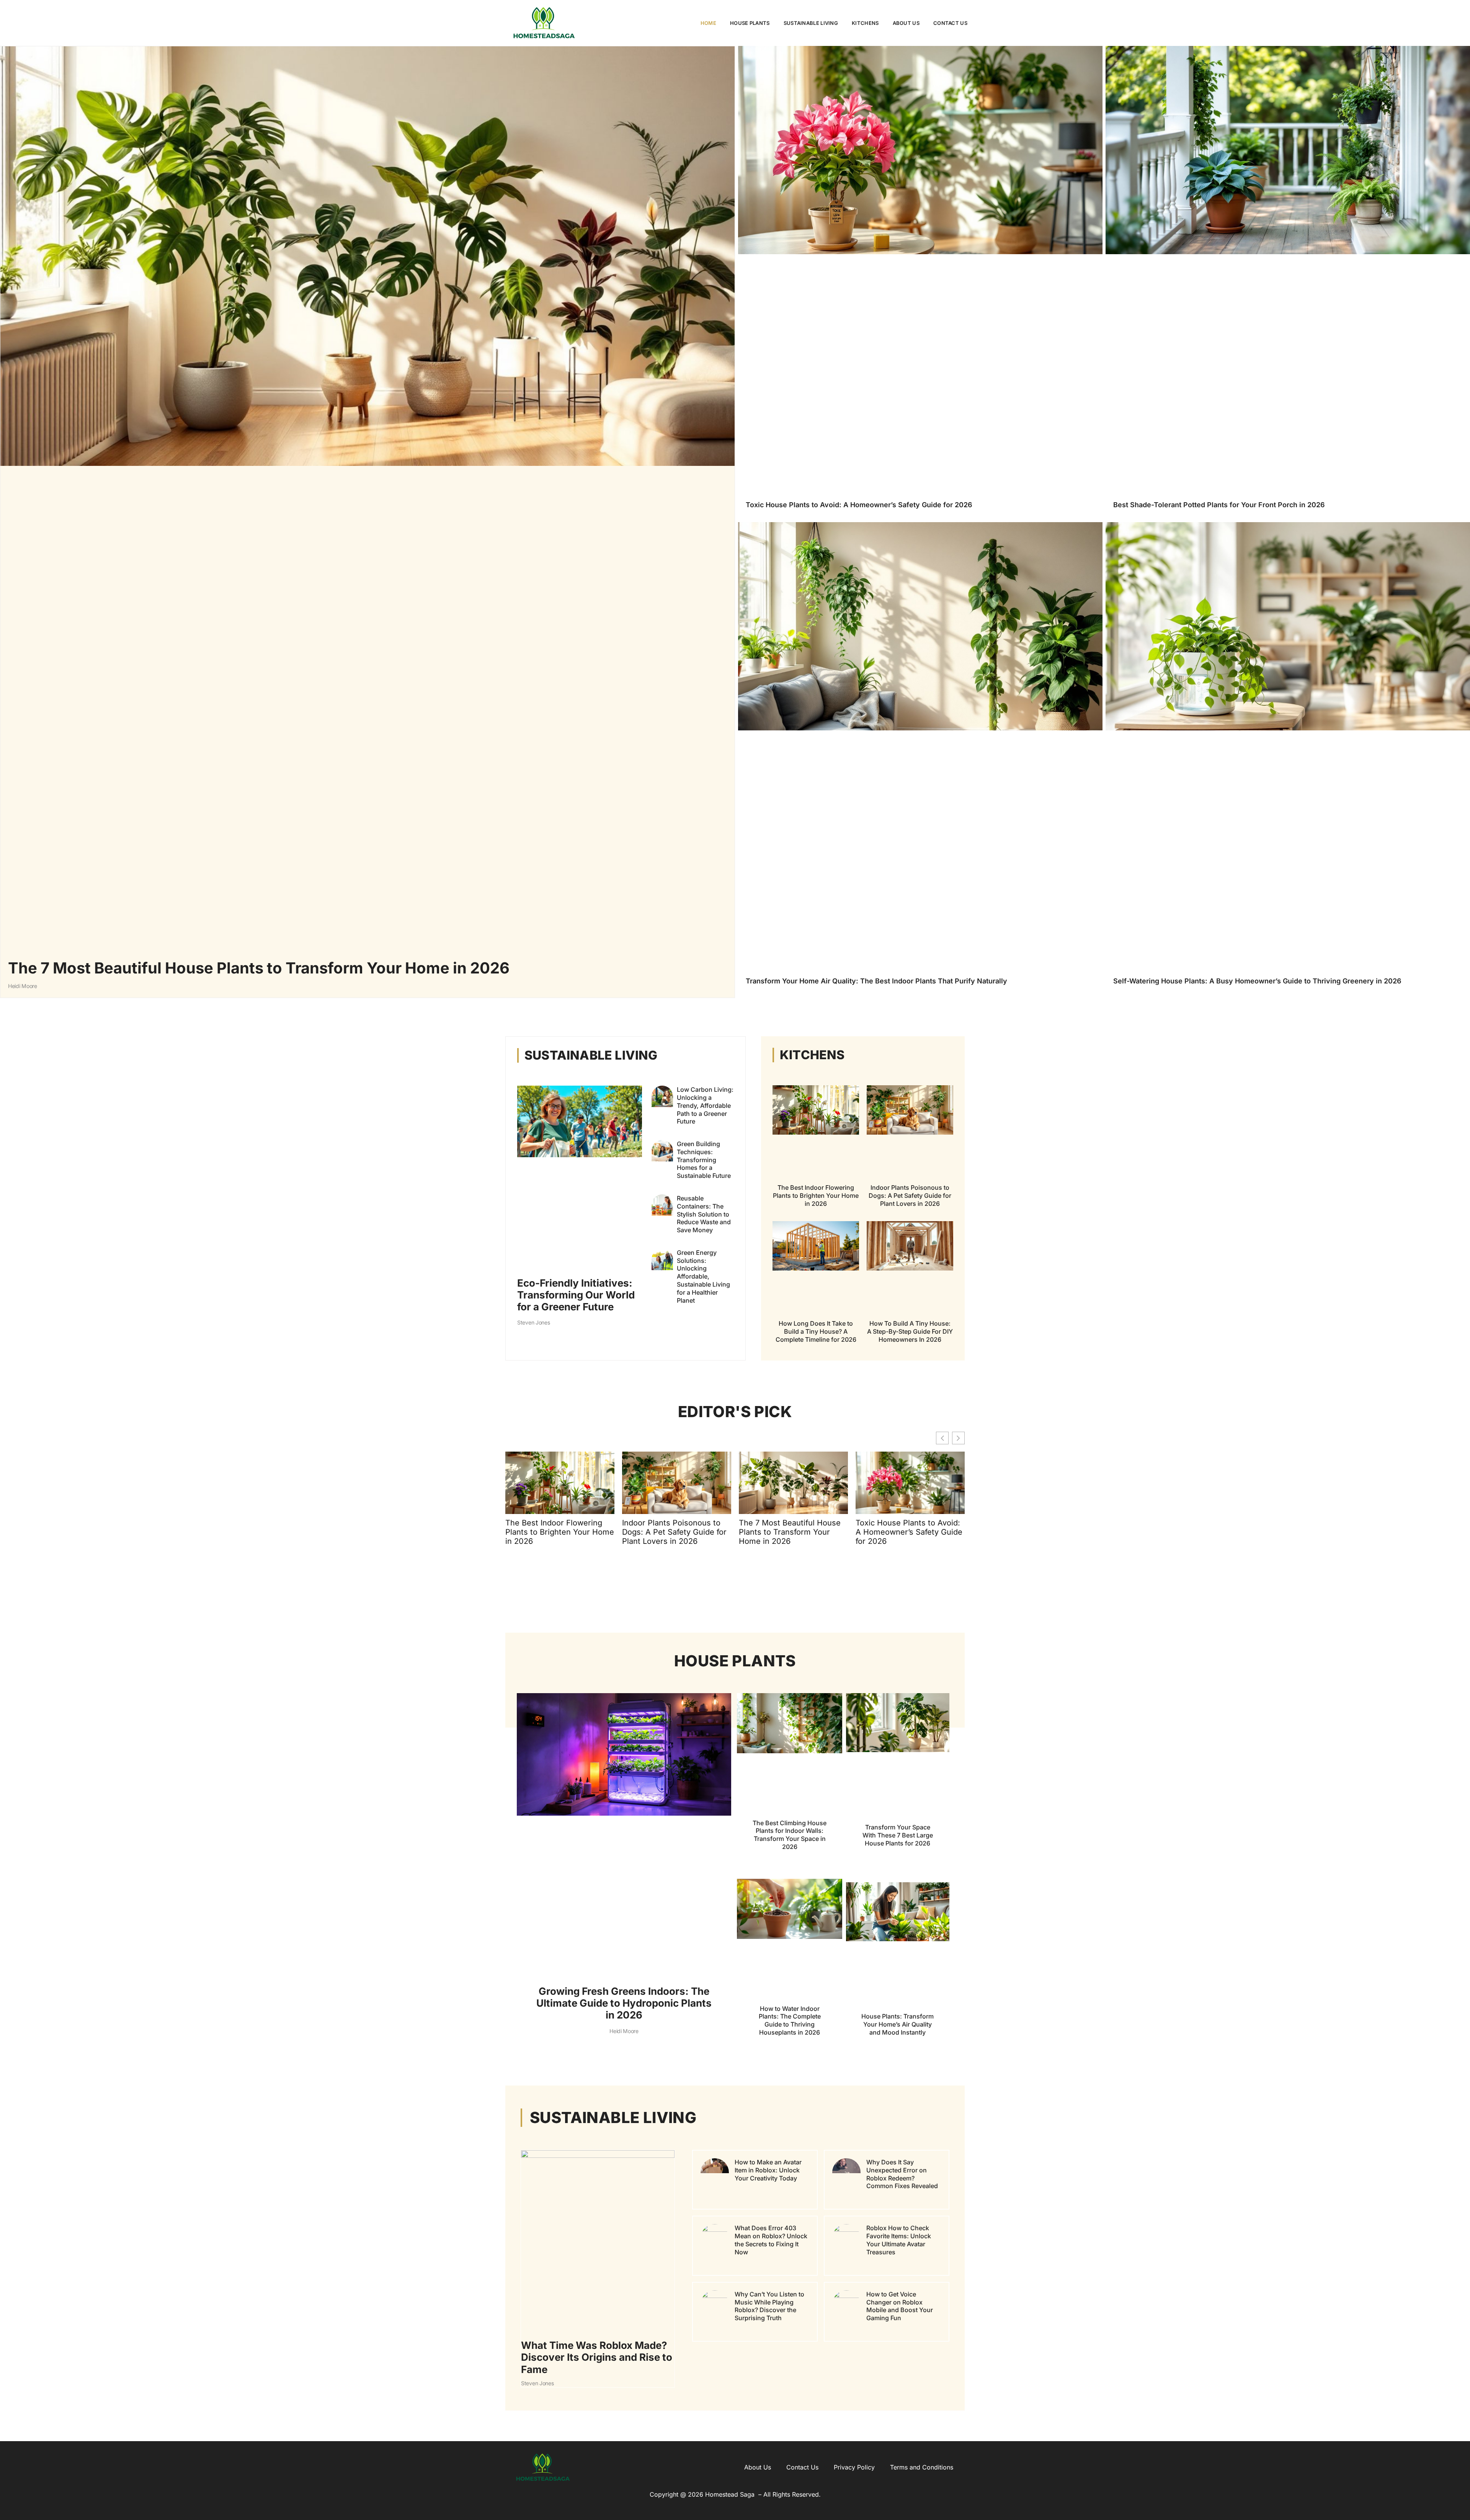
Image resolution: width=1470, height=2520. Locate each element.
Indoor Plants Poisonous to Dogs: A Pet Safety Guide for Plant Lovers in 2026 (910, 1195)
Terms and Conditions (922, 2467)
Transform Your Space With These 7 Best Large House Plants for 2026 (898, 1836)
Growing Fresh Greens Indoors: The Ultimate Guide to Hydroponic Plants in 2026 (624, 2003)
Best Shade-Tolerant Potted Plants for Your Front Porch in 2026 (1219, 505)
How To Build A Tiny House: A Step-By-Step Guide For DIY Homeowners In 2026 (910, 1331)
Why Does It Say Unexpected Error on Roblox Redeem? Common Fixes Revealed (902, 2174)
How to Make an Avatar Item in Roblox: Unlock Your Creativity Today (768, 2170)
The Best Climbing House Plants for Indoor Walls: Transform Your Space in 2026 (790, 1835)
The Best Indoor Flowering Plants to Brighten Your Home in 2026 (816, 1195)
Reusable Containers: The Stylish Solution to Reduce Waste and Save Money (704, 1214)
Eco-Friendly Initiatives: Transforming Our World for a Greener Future (576, 1295)
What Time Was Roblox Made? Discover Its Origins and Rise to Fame (597, 2357)
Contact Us (950, 23)
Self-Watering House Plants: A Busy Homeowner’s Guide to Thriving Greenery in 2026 (1257, 981)
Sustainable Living (811, 23)
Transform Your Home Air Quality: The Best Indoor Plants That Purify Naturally (876, 981)
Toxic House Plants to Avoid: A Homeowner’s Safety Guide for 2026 (859, 505)
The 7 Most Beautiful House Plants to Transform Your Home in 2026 (259, 968)
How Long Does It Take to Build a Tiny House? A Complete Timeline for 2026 (816, 1331)
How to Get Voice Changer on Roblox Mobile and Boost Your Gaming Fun (900, 2306)
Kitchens (865, 23)
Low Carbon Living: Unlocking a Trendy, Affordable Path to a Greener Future (705, 1105)
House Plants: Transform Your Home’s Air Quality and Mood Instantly (898, 2025)
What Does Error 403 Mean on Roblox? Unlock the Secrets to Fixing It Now (771, 2240)
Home (708, 23)
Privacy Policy (854, 2467)
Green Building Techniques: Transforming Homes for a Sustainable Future (704, 1160)
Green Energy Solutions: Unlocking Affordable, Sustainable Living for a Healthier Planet (703, 1276)
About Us (906, 23)
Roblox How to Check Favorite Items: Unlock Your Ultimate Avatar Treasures (899, 2240)
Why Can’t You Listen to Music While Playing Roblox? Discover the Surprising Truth (769, 2306)
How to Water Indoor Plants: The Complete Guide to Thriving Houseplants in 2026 (790, 2020)
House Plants (750, 23)
